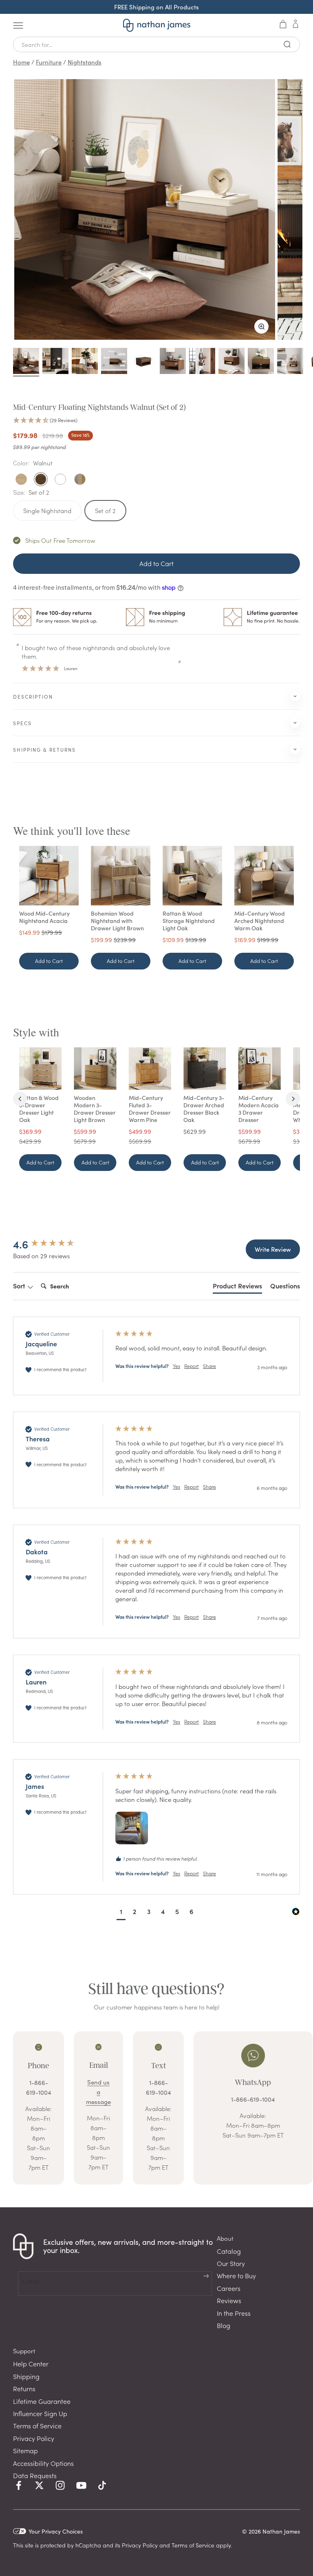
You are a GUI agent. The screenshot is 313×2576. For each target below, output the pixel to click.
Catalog (229, 2251)
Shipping (26, 2376)
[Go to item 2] (55, 362)
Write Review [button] (273, 1249)
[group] (56, 1244)
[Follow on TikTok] (102, 2485)
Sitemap (25, 2450)
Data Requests (35, 2475)
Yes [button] (176, 1366)
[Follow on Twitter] (39, 2485)
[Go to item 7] (202, 362)
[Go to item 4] (114, 362)
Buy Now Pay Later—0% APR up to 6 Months (156, 7)
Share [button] (209, 1366)
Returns (24, 2388)
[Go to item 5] (143, 362)
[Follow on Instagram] (60, 2485)
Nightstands (85, 62)
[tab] (237, 1287)
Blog (224, 2325)
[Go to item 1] (26, 362)
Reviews (229, 2300)
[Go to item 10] (290, 362)
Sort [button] (20, 1286)
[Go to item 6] (173, 362)
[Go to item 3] (85, 362)
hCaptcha (88, 2545)
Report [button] (192, 1366)
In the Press (234, 2313)
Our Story (231, 2263)
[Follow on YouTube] (81, 2485)
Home (21, 62)
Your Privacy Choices (56, 2531)
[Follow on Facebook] (19, 2485)
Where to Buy (236, 2275)
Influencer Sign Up (40, 2413)
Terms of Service (37, 2426)
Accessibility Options (43, 2463)
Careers (229, 2288)
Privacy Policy (34, 2438)
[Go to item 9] (261, 362)
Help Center (31, 2364)
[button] (156, 420)
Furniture (49, 62)
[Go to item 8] (231, 362)
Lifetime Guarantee (42, 2401)
